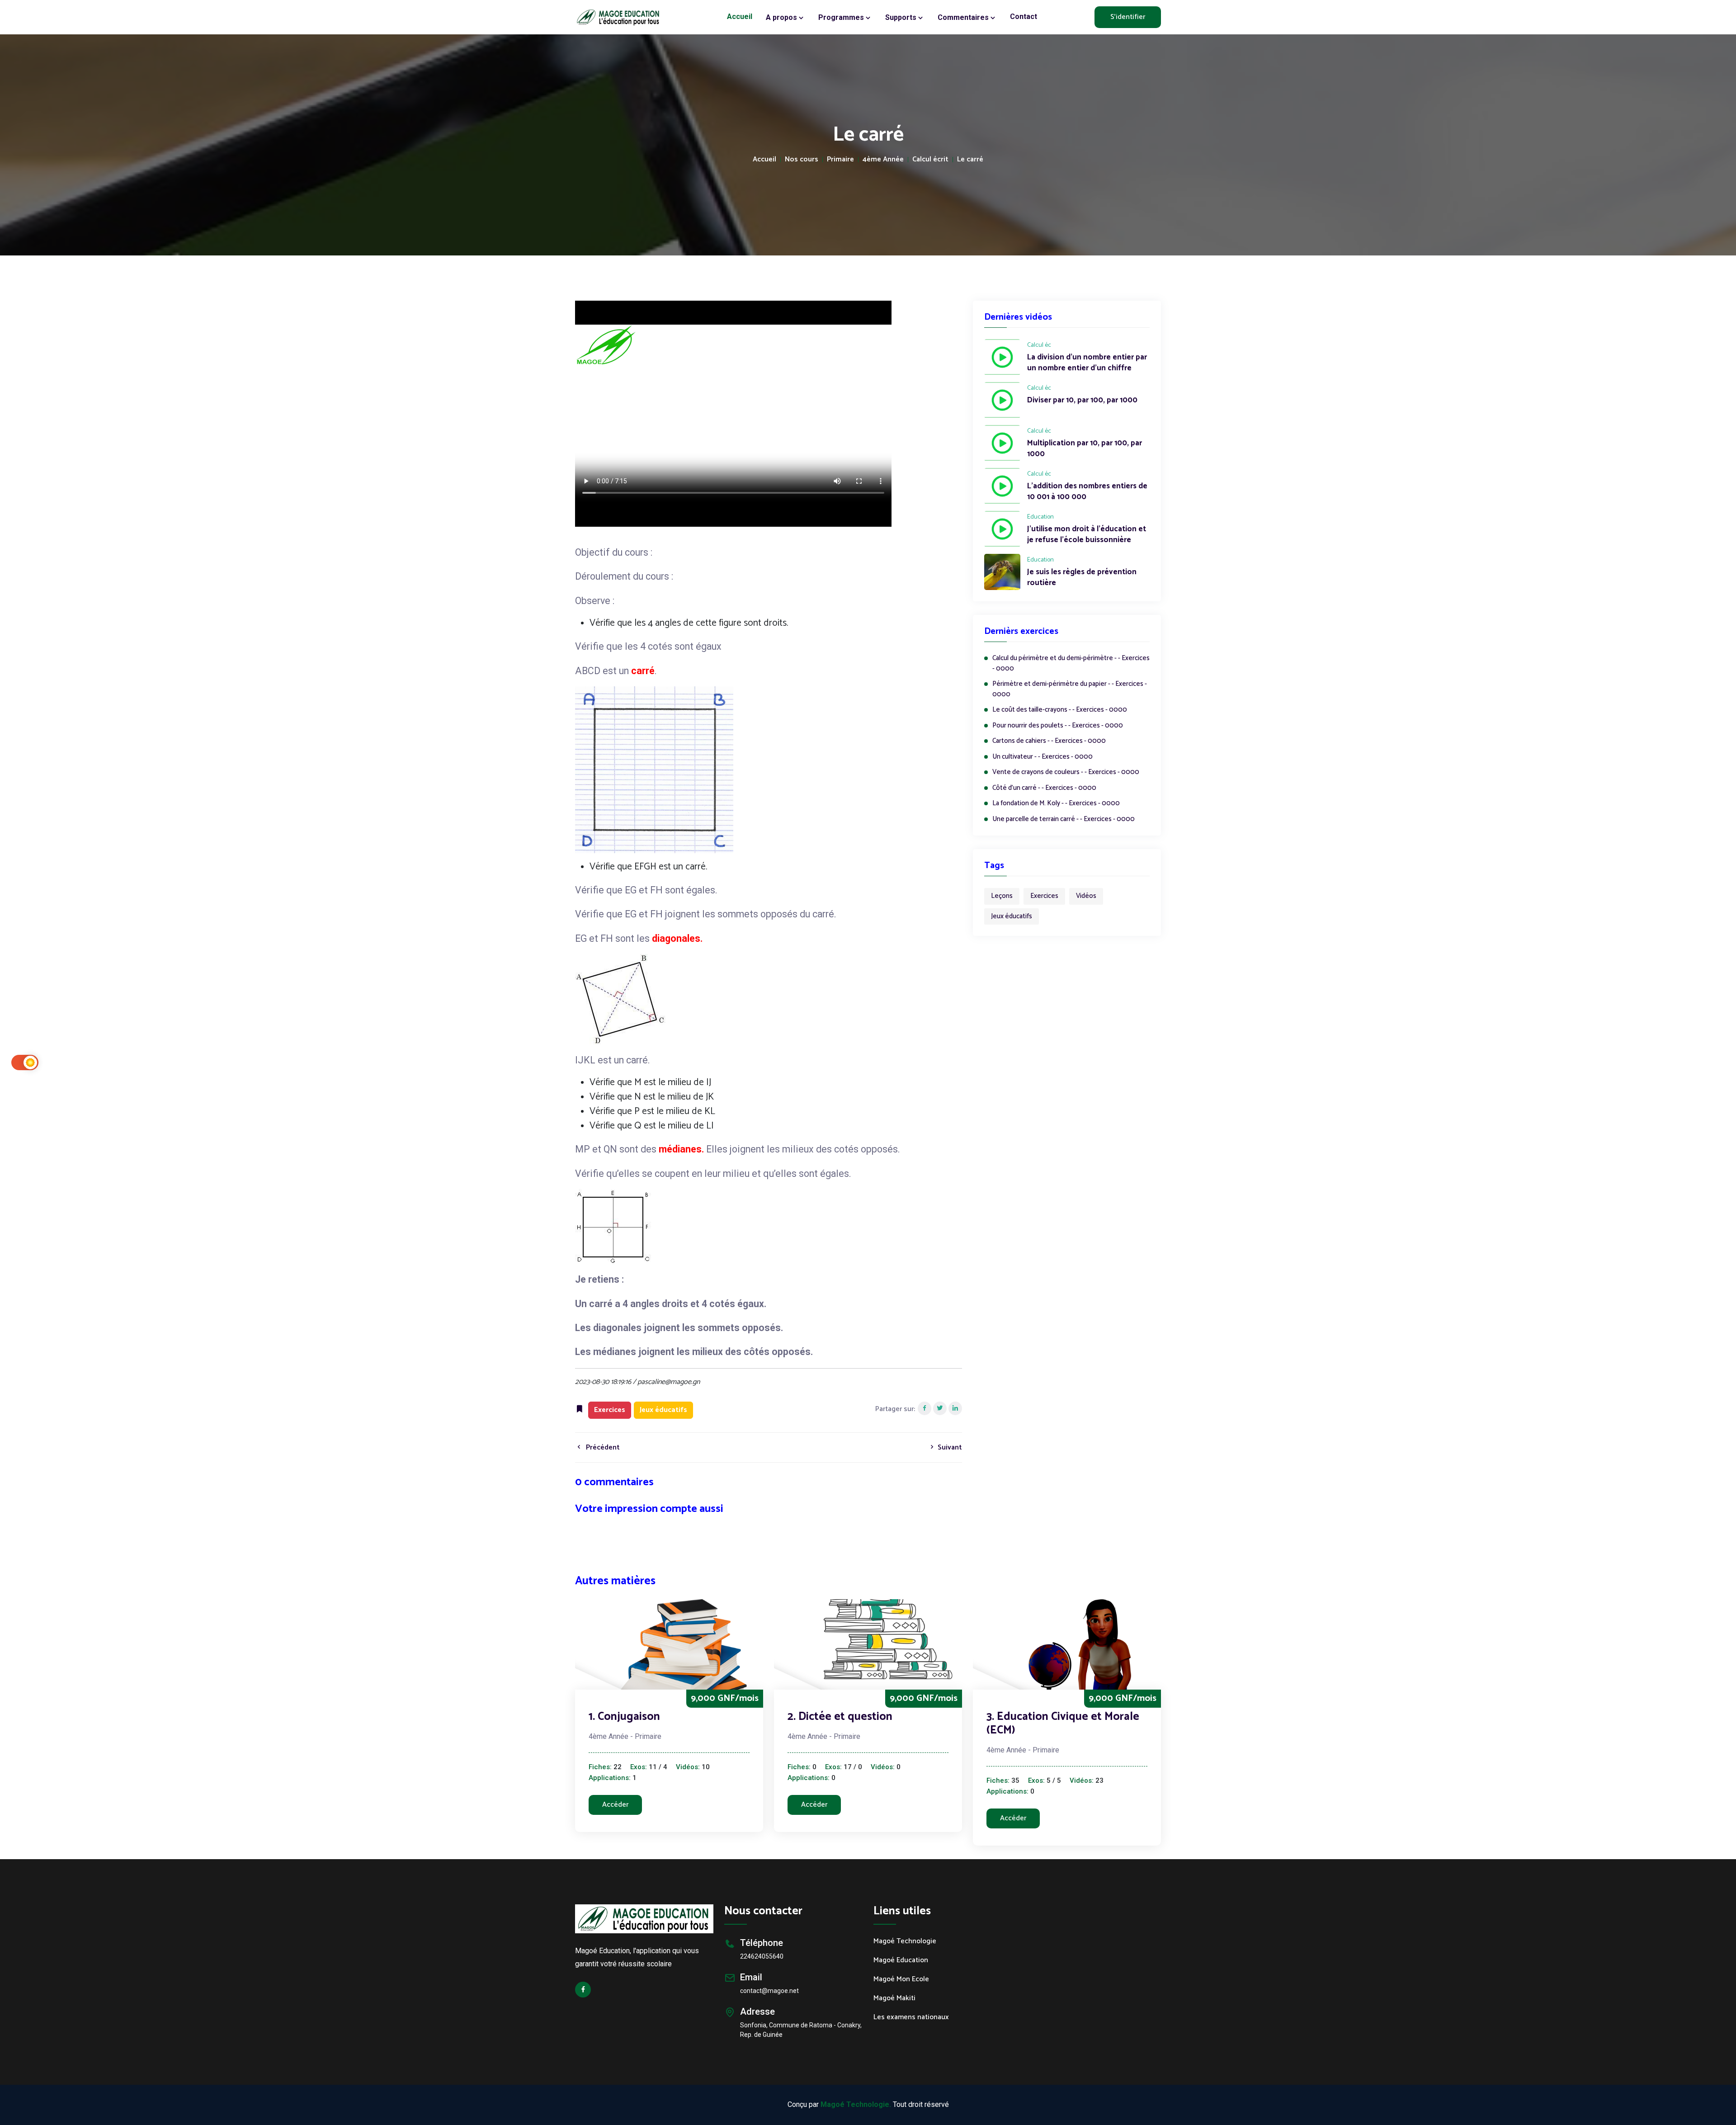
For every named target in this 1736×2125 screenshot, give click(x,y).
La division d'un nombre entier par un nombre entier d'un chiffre (1087, 363)
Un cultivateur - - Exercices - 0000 (1043, 757)
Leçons (1002, 896)
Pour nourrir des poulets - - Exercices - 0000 (1058, 726)
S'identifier (1128, 17)
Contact (1024, 17)
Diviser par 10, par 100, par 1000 (1082, 401)
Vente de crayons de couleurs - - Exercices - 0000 (1066, 772)
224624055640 (762, 1956)
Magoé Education (901, 1960)
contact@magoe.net (769, 1991)
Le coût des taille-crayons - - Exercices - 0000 (1060, 710)
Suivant (949, 1447)
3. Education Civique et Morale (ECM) (1063, 1724)
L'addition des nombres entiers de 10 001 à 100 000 (1087, 492)
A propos (782, 17)
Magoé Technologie (905, 1941)
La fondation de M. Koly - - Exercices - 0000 (1056, 804)
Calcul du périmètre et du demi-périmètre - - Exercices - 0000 (1071, 663)
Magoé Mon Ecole (901, 1979)
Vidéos (1086, 896)
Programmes (842, 17)
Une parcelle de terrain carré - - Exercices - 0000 (1064, 819)
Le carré (970, 160)
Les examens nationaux (911, 2017)
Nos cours (802, 160)
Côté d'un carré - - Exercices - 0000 (1044, 788)
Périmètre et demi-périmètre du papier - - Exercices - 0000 (1070, 689)
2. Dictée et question (840, 1717)
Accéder (615, 1805)
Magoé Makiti (894, 1998)
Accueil (740, 17)
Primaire (840, 160)
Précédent (602, 1447)
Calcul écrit (930, 160)
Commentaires (964, 17)
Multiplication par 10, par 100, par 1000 (1085, 449)
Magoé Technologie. (856, 2104)
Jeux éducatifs (1012, 916)
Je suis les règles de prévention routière (1082, 578)
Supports (902, 17)
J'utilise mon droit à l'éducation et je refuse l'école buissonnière (1087, 535)
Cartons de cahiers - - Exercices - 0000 (1049, 741)
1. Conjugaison (624, 1717)
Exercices (1044, 896)
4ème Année (883, 160)
